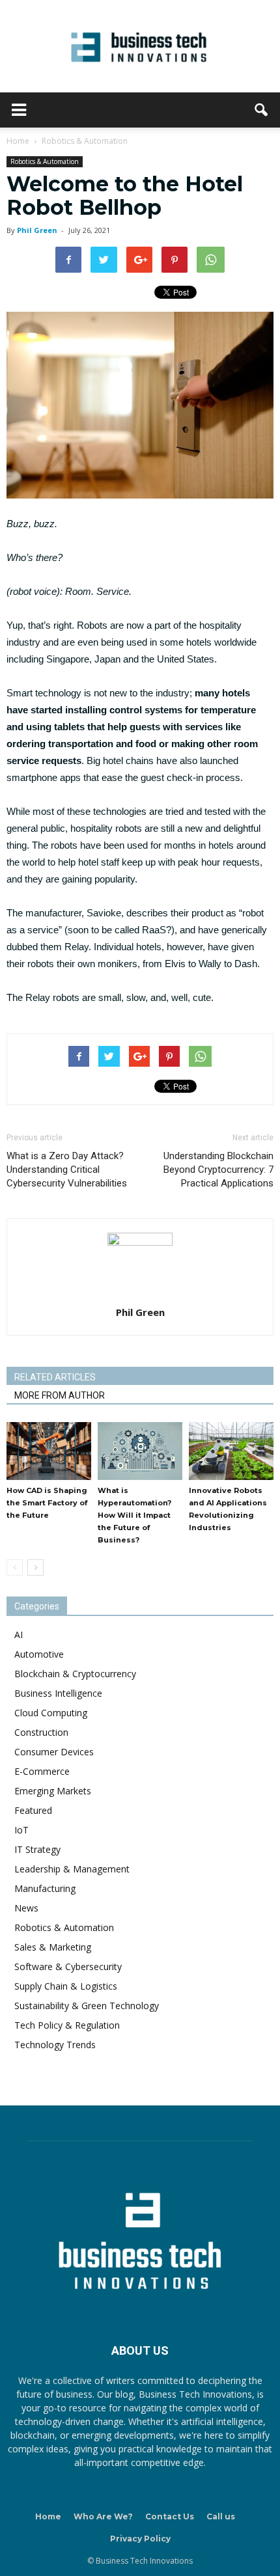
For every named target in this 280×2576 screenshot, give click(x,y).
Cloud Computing (51, 1713)
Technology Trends (55, 2045)
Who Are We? (103, 2516)
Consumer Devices (54, 1752)
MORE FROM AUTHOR (60, 1395)
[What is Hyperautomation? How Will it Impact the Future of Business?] (140, 1451)
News (26, 1908)
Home (48, 2516)
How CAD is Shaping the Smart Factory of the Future (47, 1503)
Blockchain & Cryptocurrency (75, 1674)
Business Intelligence (58, 1693)
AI (19, 1635)
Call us (221, 2516)
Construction (41, 1732)
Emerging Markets (53, 1791)
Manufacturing (45, 1888)
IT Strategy (37, 1849)
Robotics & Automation (45, 161)
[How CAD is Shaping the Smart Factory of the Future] (49, 1451)
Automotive (39, 1654)
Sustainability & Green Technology (87, 2006)
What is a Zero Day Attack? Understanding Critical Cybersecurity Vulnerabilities (67, 1170)
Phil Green (37, 230)
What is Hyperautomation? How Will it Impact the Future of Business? (134, 1515)
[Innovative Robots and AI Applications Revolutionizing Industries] (231, 1451)
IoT (21, 1830)
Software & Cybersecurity (68, 1966)
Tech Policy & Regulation (67, 2025)
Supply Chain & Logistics (66, 1986)
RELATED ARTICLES (55, 1377)
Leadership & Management (72, 1869)
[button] (262, 110)
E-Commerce (42, 1771)
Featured (33, 1810)
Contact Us (170, 2516)
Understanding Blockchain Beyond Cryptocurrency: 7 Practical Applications (218, 1170)
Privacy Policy (140, 2539)
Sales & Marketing (53, 1947)
